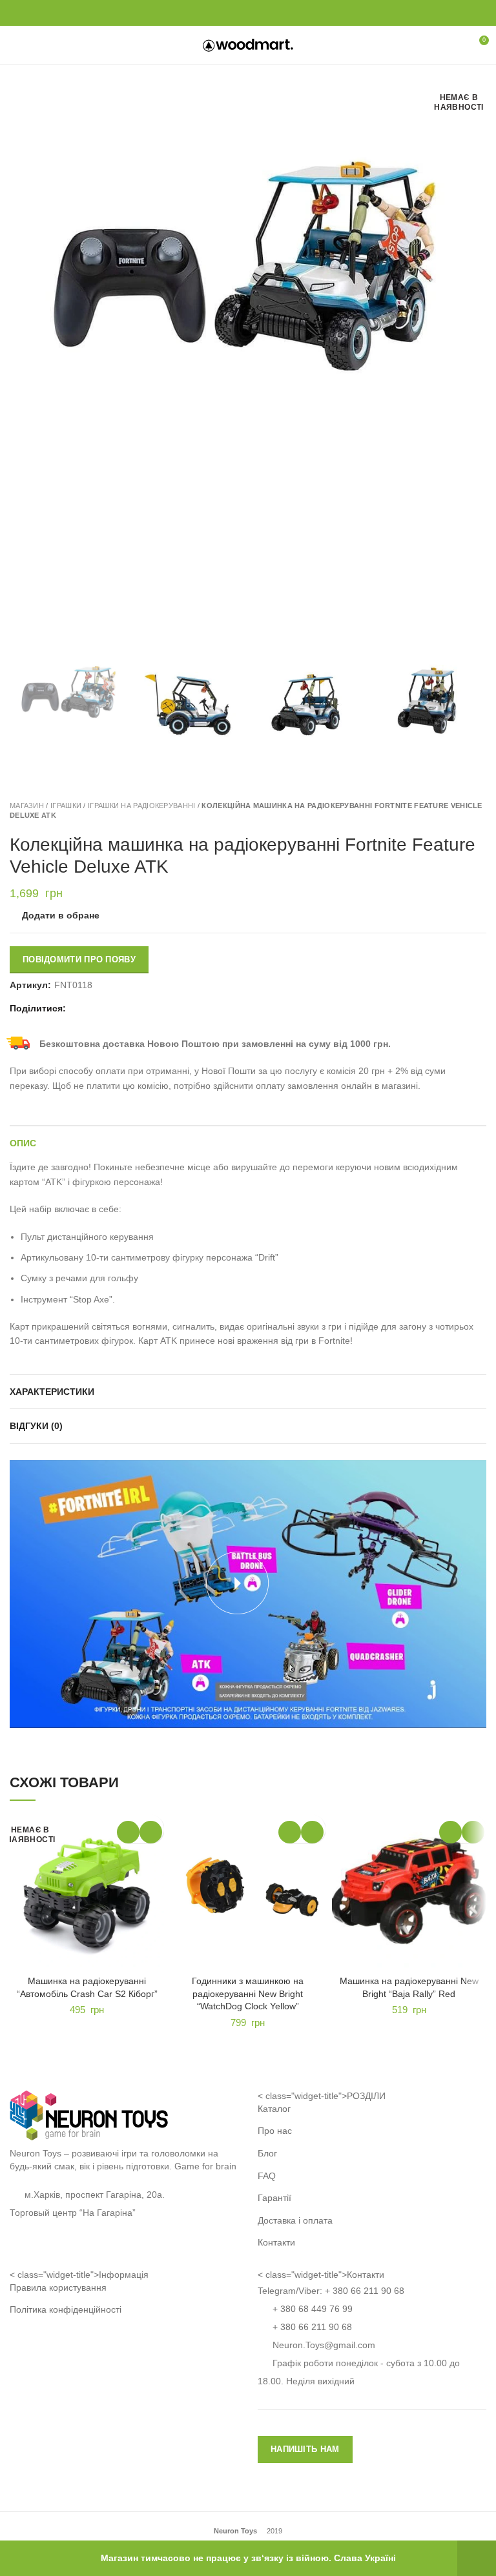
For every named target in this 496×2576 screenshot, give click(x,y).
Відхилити (477, 2558)
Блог (267, 2153)
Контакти (276, 2242)
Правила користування (58, 2287)
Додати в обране (61, 915)
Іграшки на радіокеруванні (142, 806)
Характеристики (52, 1392)
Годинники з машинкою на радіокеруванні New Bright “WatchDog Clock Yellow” (248, 1993)
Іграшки (66, 806)
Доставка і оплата (295, 2220)
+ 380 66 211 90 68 (365, 2291)
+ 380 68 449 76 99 (313, 2309)
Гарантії (274, 2198)
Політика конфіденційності (66, 2309)
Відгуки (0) (36, 1426)
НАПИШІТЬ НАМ (305, 2449)
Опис (23, 1143)
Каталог (274, 2109)
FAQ (267, 2176)
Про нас (275, 2131)
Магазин (27, 806)
